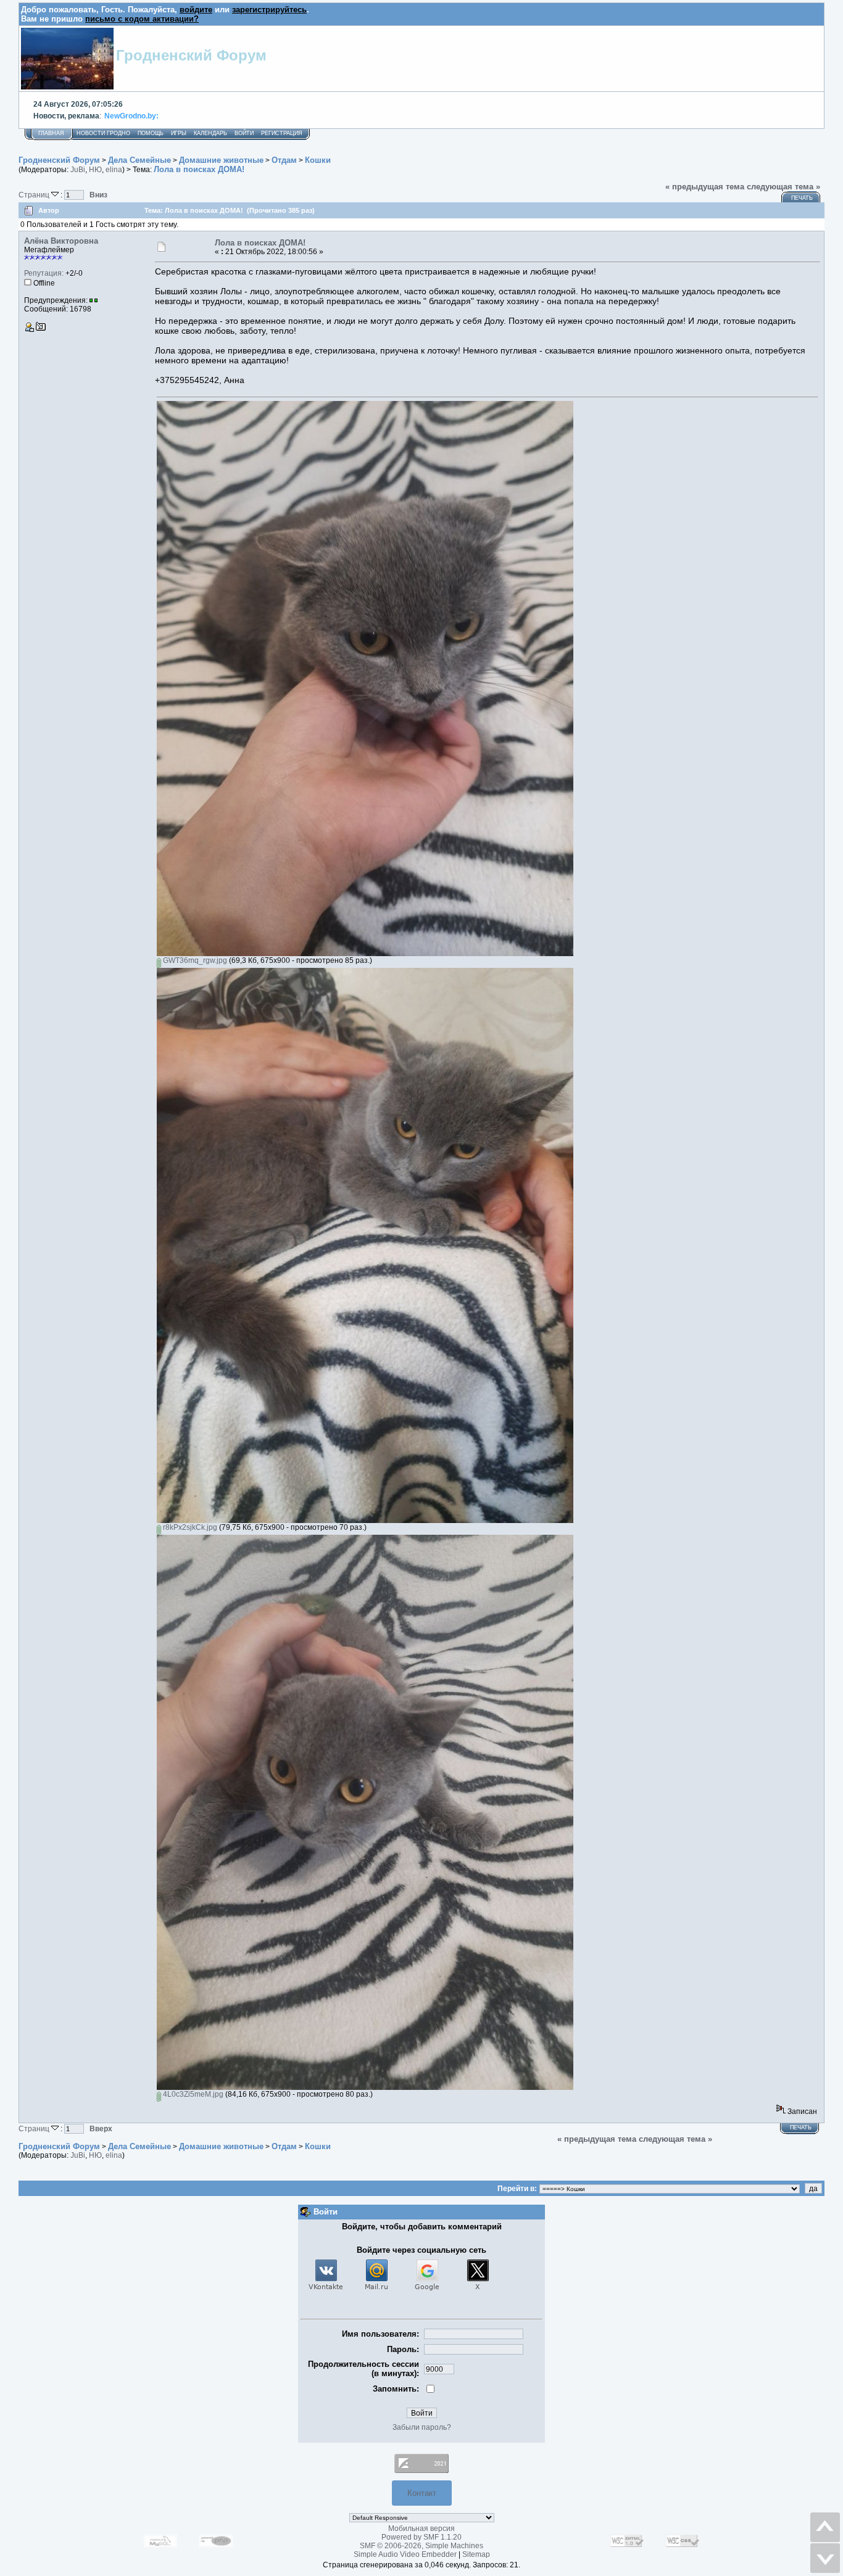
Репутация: (44, 273)
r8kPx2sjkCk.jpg (189, 1527)
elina (114, 170)
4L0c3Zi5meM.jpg (192, 2094)
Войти (244, 133)
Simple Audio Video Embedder (405, 2554)
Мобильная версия (421, 2529)
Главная (51, 133)
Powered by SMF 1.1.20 (421, 2537)
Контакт (422, 2493)
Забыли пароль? (422, 2427)
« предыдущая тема (705, 187)
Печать (802, 198)
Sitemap (476, 2554)
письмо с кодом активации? (142, 19)
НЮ (95, 170)
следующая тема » (783, 187)
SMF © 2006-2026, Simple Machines (421, 2546)
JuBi (78, 170)
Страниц (35, 195)
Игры (179, 133)
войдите (196, 10)
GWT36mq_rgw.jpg (194, 960)
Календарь (210, 133)
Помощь (151, 133)
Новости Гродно (103, 133)
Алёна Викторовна (61, 241)
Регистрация (282, 133)
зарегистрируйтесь (269, 10)
